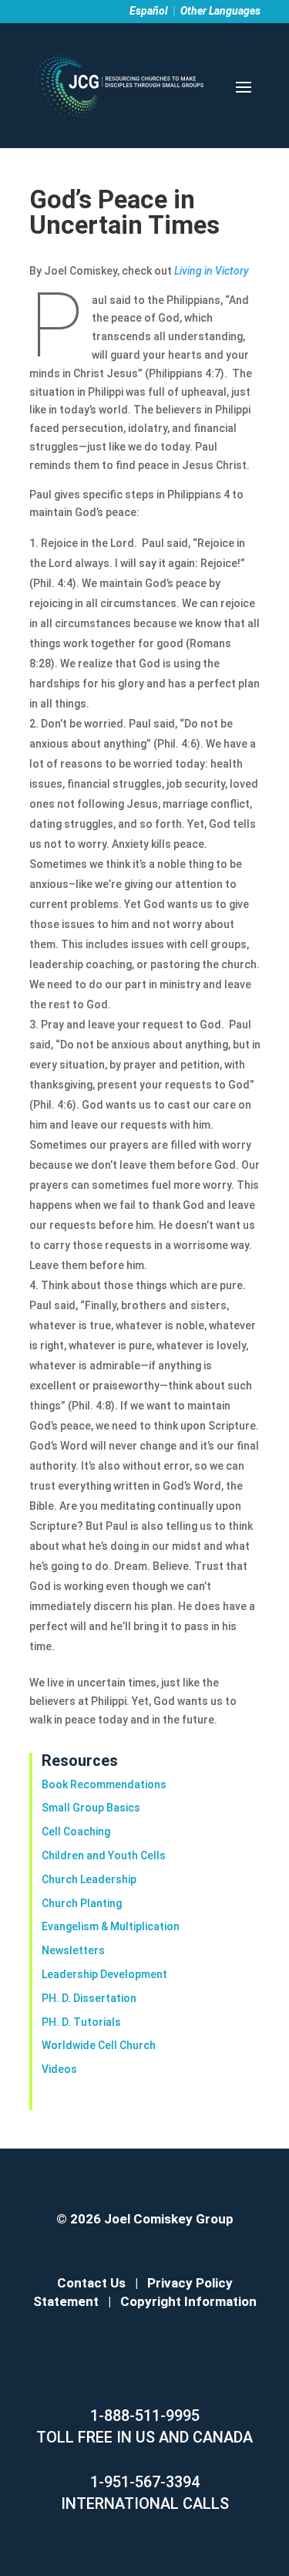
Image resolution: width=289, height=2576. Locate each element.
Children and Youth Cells (104, 1855)
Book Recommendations (104, 1784)
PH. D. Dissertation (89, 1998)
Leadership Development (104, 1974)
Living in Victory (212, 271)
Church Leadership (89, 1879)
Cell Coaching (76, 1832)
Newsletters (73, 1950)
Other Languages (220, 11)
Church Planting (82, 1903)
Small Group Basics (91, 1808)
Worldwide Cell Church (99, 2045)
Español (149, 11)
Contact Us (91, 2283)
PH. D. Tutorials (81, 2022)
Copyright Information (188, 2301)
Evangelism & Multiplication (111, 1926)
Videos (59, 2069)
